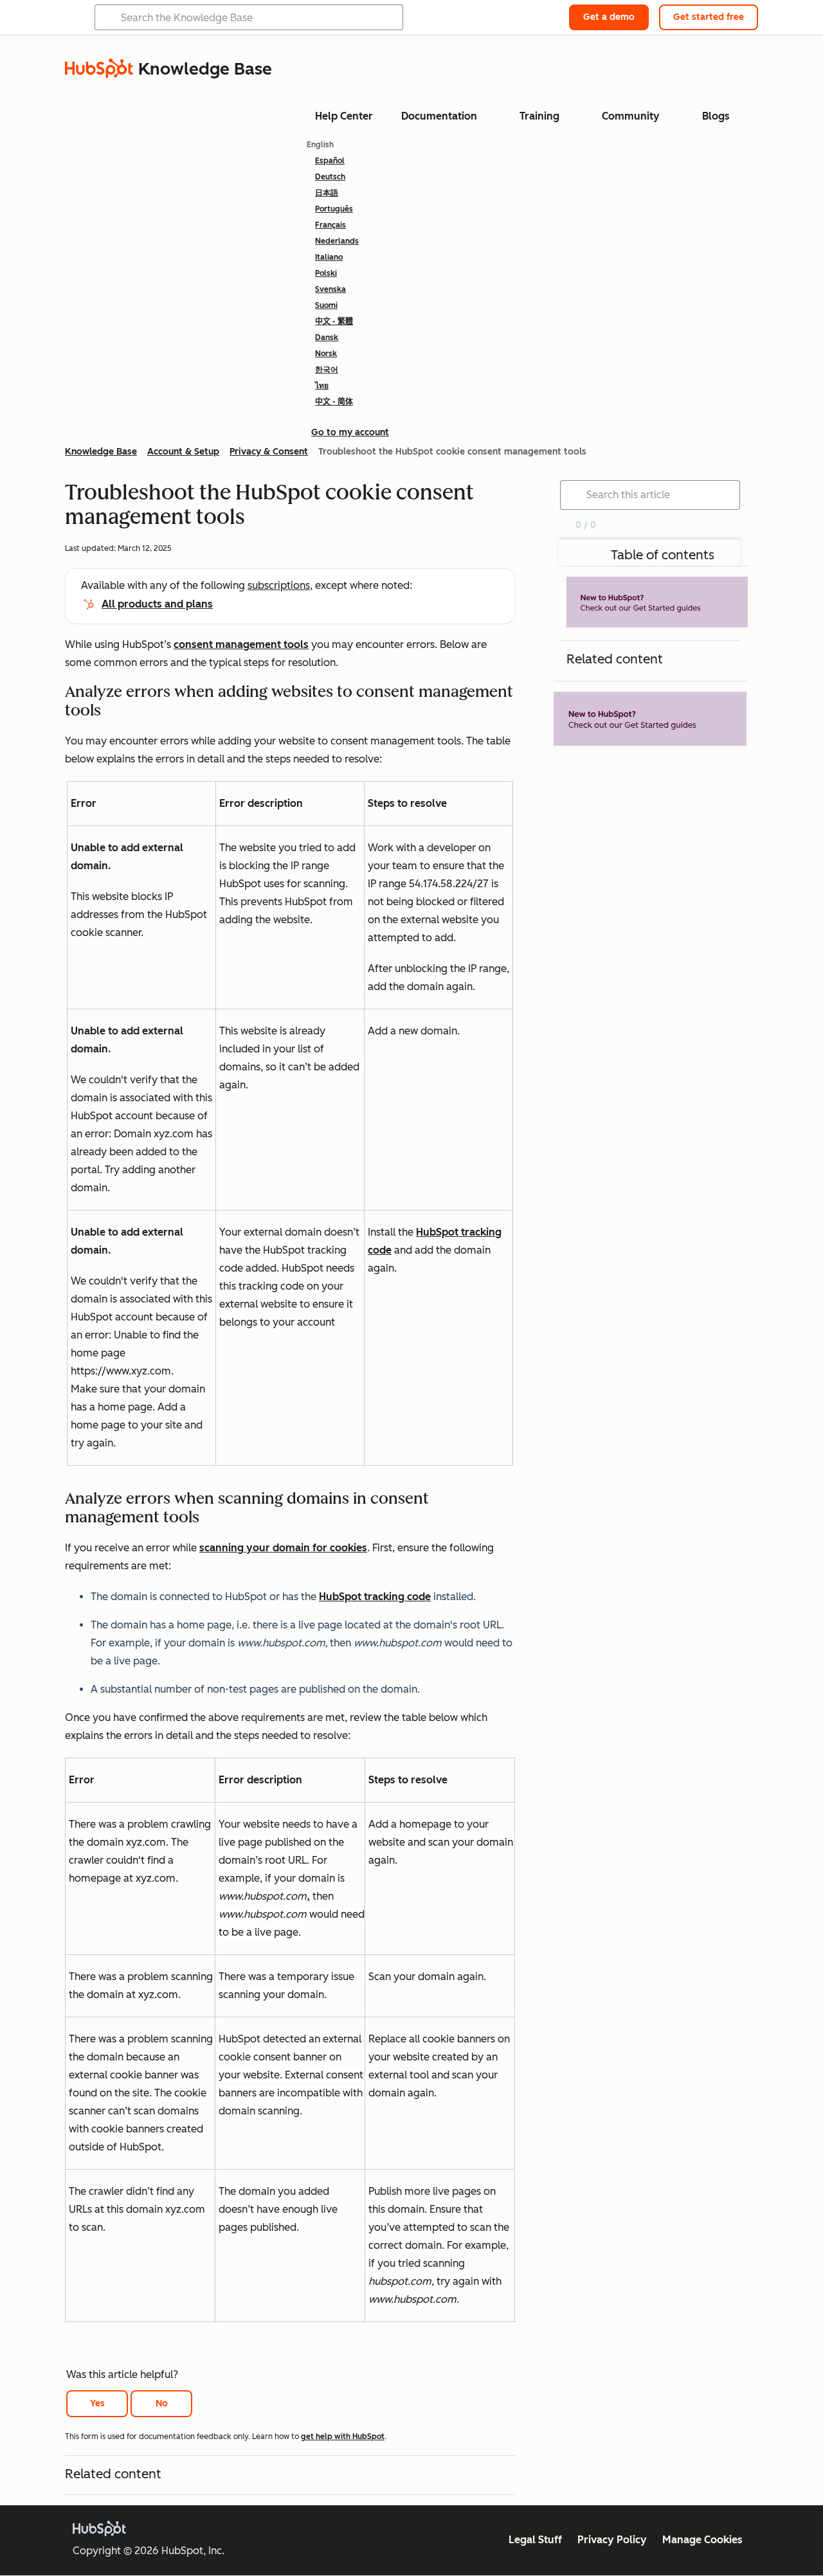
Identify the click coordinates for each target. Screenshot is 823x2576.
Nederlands (337, 241)
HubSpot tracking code (375, 1597)
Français (330, 225)
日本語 (327, 193)
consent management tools (241, 644)
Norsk (326, 354)
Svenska (330, 289)
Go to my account (350, 432)
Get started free (709, 17)
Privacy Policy (612, 2540)
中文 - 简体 (334, 402)
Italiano (329, 257)
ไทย (322, 386)
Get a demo (609, 17)
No (162, 2403)
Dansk (327, 338)
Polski (326, 273)
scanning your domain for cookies (283, 1548)
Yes (97, 2403)
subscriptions (279, 585)
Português (334, 209)
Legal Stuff (535, 2540)
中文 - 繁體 (334, 321)
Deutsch (330, 177)
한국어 (327, 370)
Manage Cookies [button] (702, 2540)
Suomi (326, 305)
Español (330, 161)
